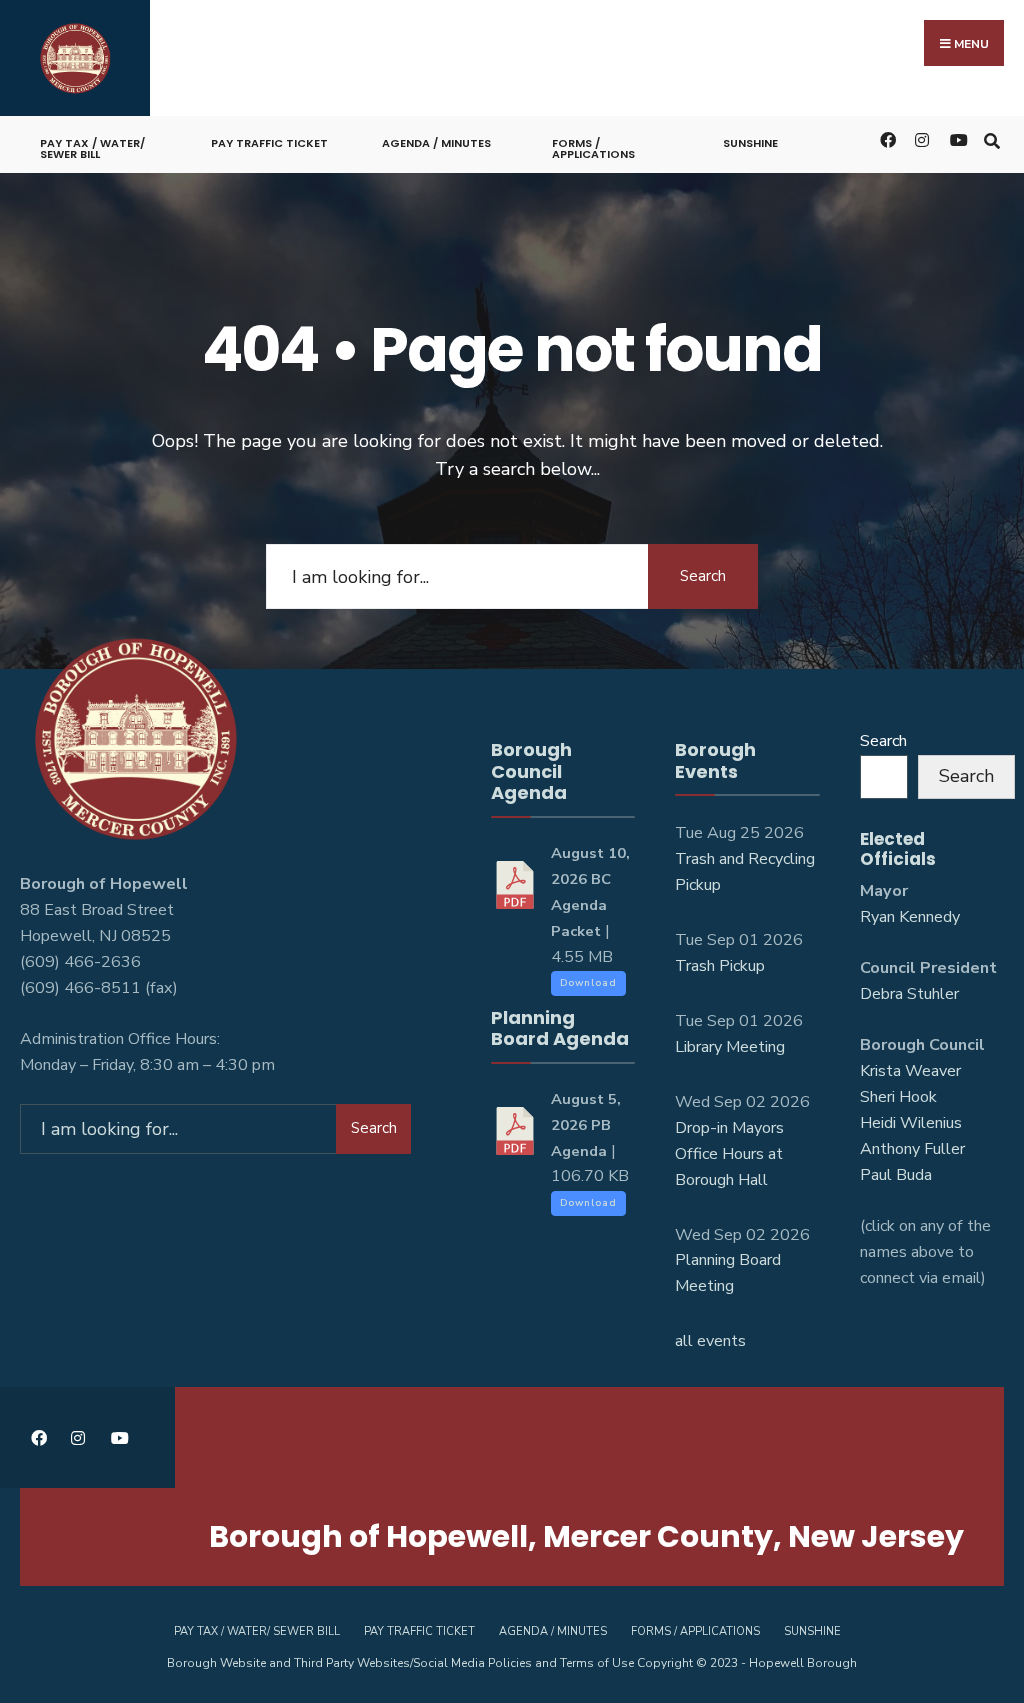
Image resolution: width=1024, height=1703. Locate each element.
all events (710, 1341)
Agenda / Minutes (436, 143)
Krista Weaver (910, 1071)
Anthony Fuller (912, 1149)
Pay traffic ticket (269, 143)
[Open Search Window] (991, 139)
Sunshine (750, 143)
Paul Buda (896, 1175)
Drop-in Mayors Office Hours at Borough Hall (729, 1154)
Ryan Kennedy (910, 917)
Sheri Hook (898, 1097)
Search (703, 576)
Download (588, 983)
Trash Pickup (720, 966)
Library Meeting (730, 1047)
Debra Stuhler (909, 994)
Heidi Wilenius (911, 1123)
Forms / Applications (593, 148)
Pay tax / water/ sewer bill (92, 148)
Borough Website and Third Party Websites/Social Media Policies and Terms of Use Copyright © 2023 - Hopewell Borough (512, 1663)
